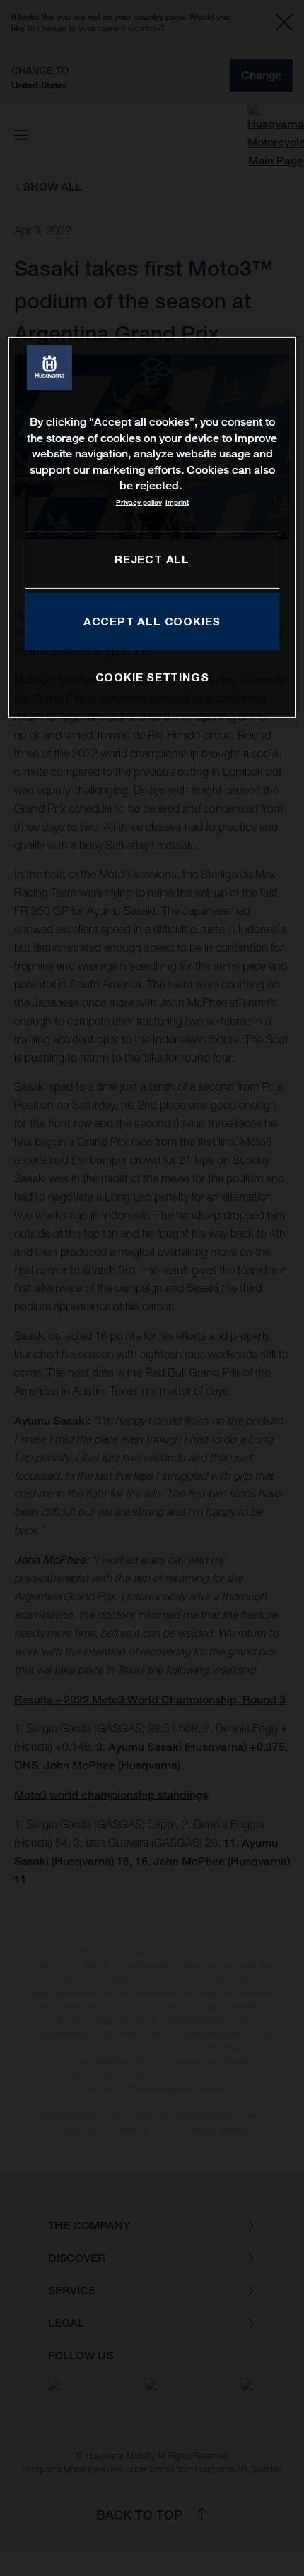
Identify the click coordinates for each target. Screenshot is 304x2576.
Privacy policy (139, 502)
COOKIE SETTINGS (152, 677)
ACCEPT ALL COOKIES (152, 621)
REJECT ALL (152, 559)
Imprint (177, 502)
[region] (152, 527)
